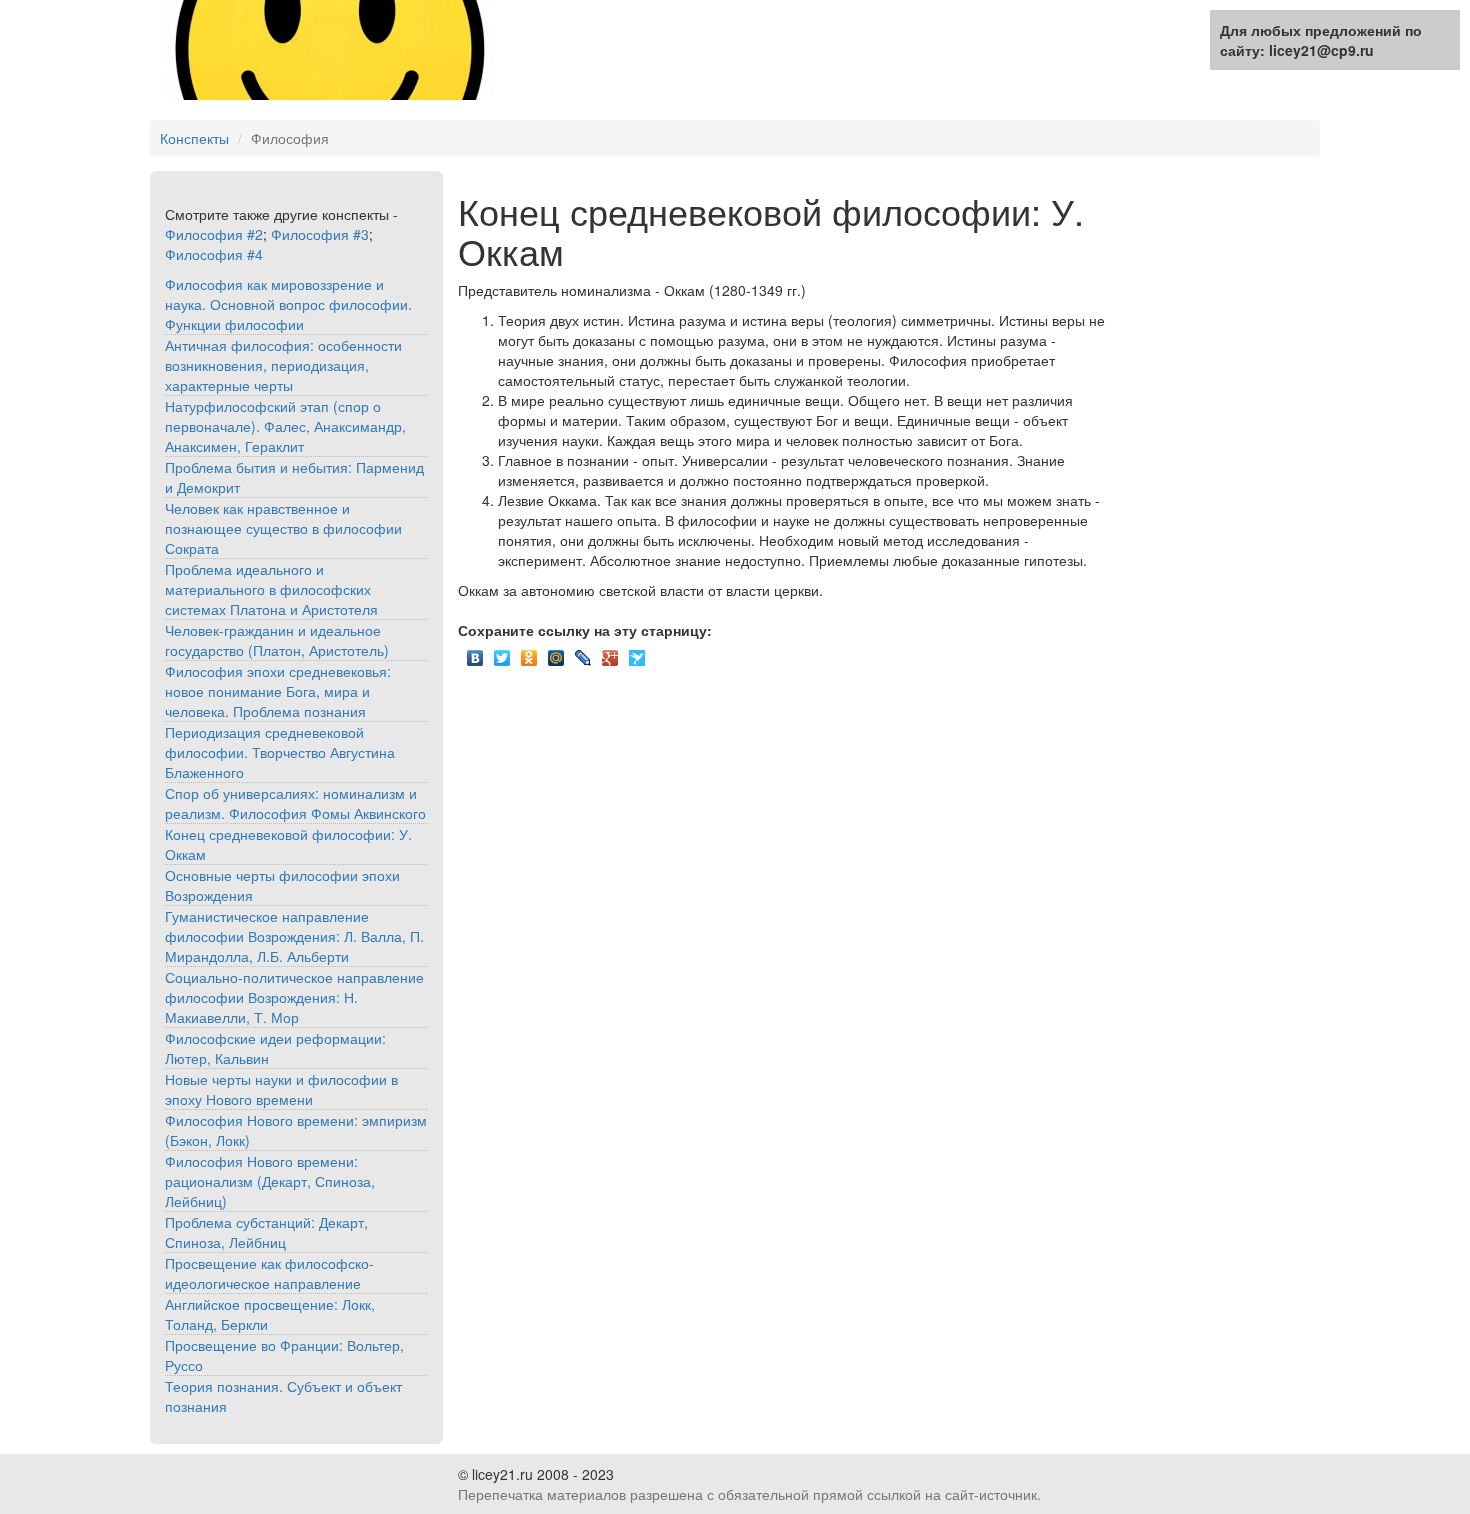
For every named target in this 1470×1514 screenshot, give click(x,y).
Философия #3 (320, 234)
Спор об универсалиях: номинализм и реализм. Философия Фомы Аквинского (295, 803)
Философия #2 (214, 234)
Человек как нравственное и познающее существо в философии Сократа (283, 528)
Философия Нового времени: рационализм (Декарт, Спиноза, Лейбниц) (270, 1181)
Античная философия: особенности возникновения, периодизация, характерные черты (283, 365)
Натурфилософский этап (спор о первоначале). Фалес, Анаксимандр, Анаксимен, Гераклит (285, 426)
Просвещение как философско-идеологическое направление (269, 1273)
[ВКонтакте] (475, 653)
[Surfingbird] (637, 653)
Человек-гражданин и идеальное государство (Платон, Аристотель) (277, 640)
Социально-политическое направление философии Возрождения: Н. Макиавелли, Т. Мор (294, 997)
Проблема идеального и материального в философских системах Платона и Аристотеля (271, 589)
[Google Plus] (610, 653)
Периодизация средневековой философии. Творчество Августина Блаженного (280, 752)
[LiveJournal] (583, 653)
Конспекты (194, 138)
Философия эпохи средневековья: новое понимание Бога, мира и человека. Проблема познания (278, 691)
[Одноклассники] (529, 653)
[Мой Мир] (556, 653)
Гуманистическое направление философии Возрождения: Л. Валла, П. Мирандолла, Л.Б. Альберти (294, 936)
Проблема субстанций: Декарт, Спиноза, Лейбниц (266, 1232)
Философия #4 (214, 254)
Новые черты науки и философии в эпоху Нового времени (281, 1089)
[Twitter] (502, 653)
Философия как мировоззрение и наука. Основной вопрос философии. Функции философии (288, 304)
